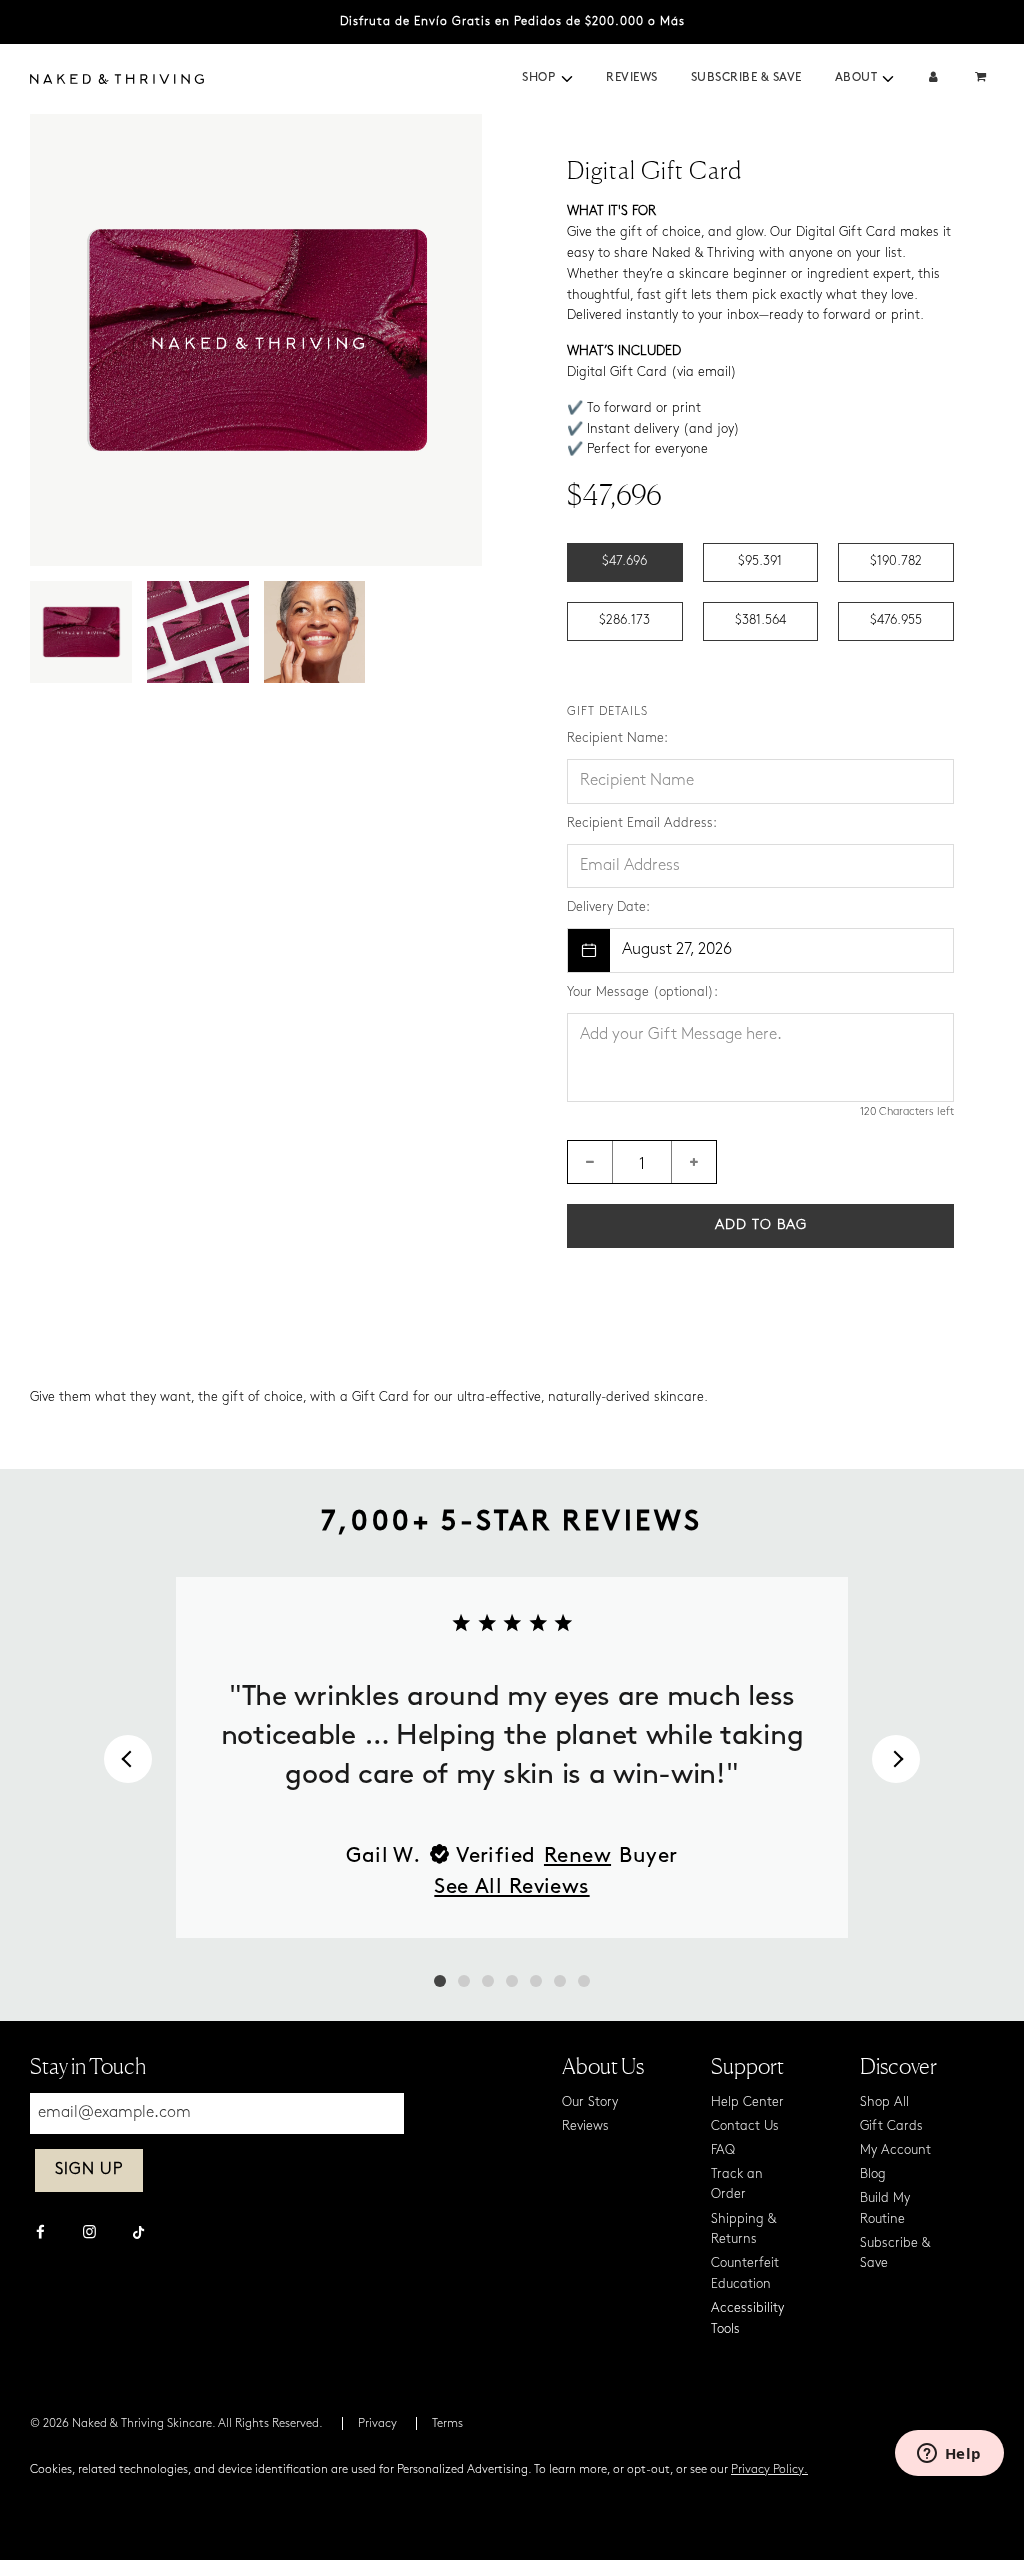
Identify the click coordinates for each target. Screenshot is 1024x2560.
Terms (447, 2424)
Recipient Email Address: (642, 823)
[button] (567, 79)
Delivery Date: (608, 907)
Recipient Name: (617, 738)
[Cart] (983, 78)
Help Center (747, 2102)
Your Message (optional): (642, 992)
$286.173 (624, 620)
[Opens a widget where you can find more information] (949, 2455)
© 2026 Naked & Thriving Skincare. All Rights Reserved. (176, 2424)
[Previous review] (128, 1759)
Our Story (590, 2102)
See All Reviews (511, 1887)
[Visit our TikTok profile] (138, 2230)
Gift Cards (891, 2126)
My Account (895, 2150)
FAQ (723, 2150)
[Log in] (933, 78)
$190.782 (896, 561)
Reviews (632, 78)
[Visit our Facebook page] (40, 2234)
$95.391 (760, 561)
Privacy (377, 2424)
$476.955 (896, 620)
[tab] (440, 1981)
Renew (577, 1856)
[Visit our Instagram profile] (89, 2234)
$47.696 (624, 561)
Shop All (884, 2102)
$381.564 (760, 620)
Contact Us (745, 2126)
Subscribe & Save (746, 78)
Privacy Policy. (769, 2470)
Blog (873, 2174)
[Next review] (896, 1759)
